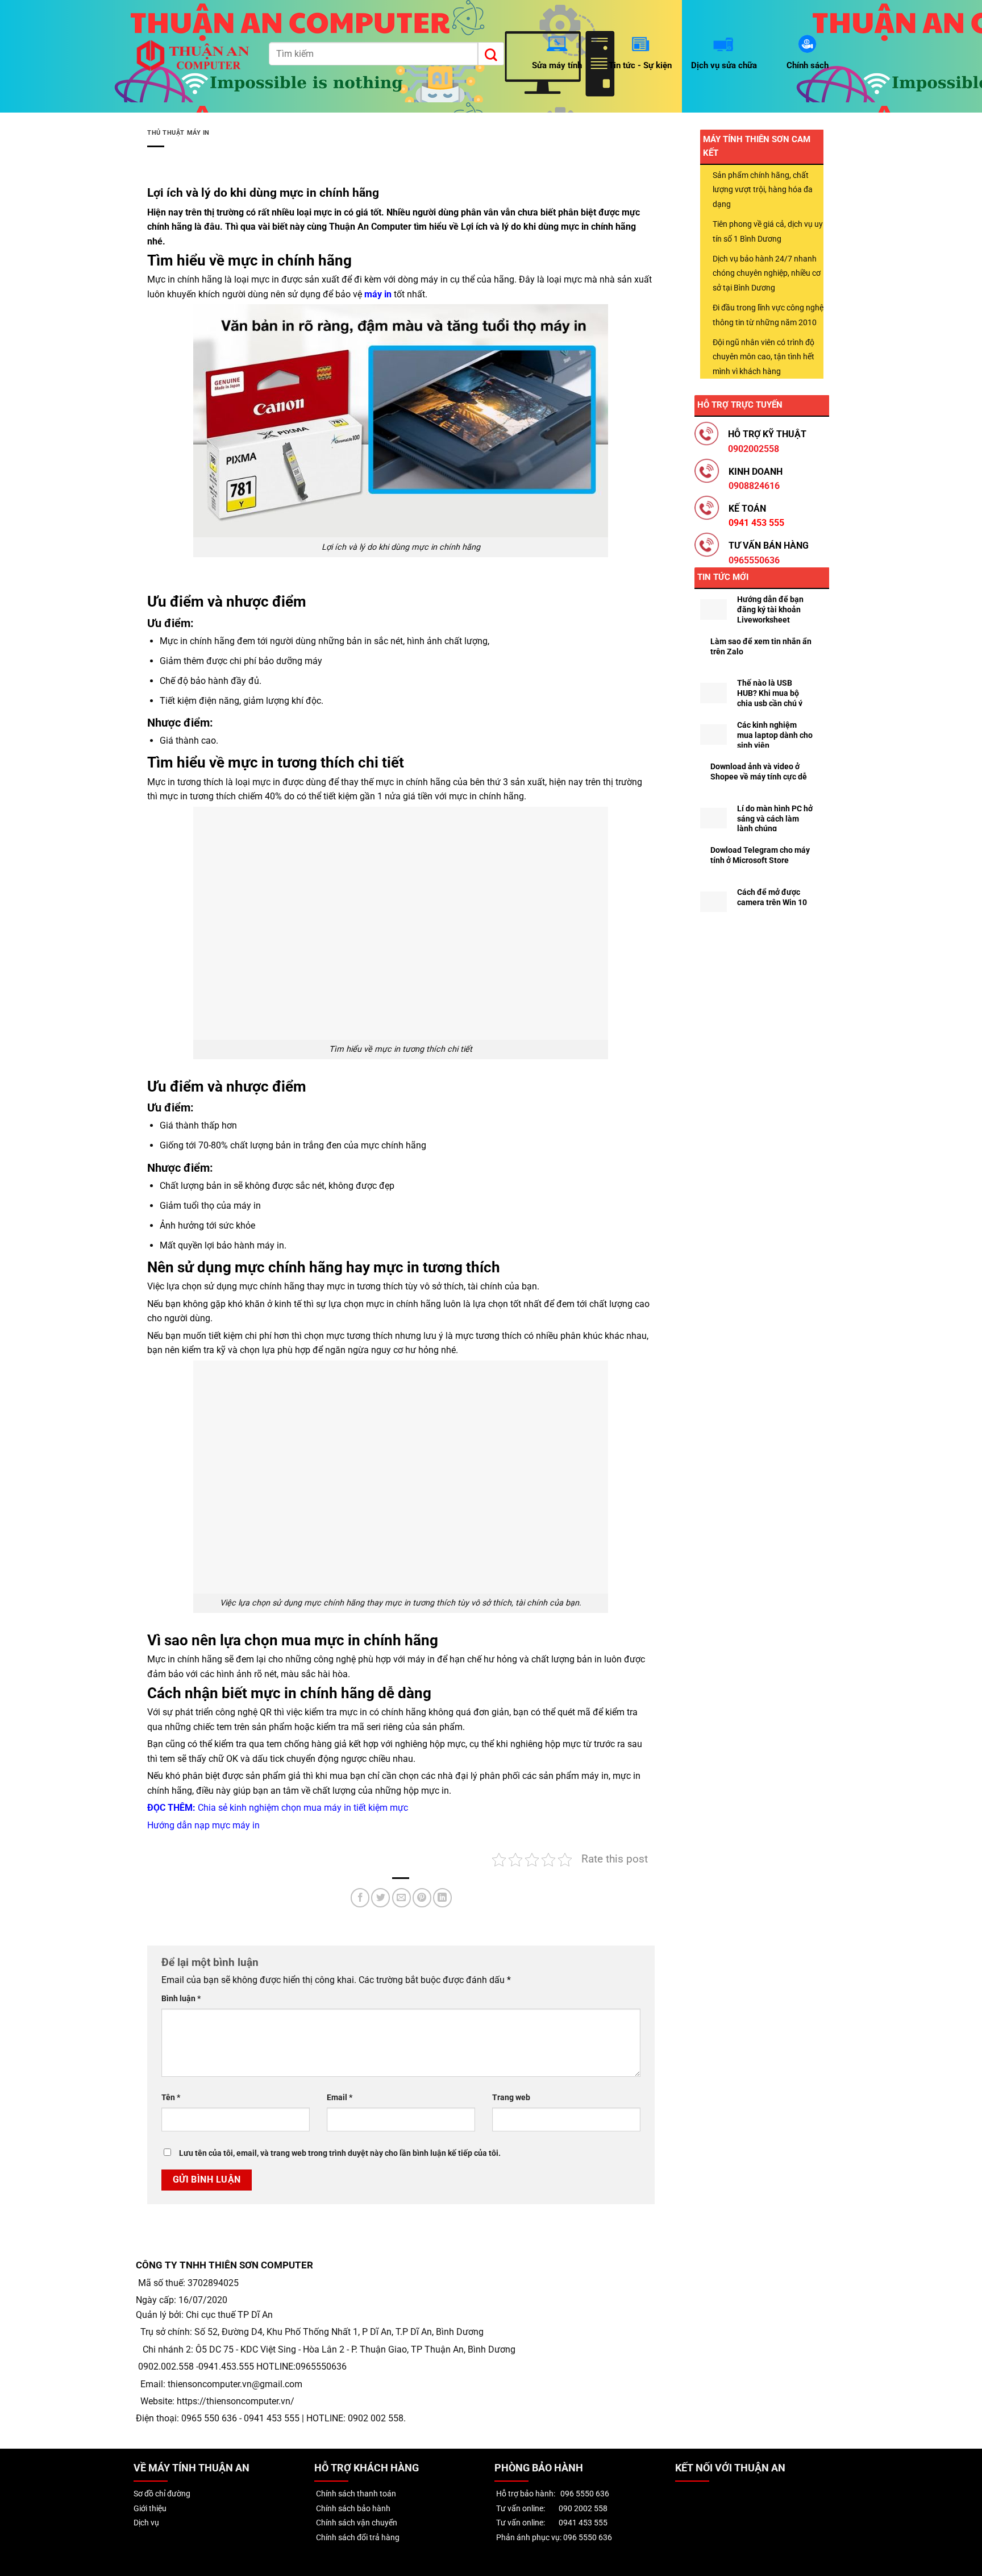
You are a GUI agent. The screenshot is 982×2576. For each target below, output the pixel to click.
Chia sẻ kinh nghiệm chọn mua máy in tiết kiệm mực (303, 1808)
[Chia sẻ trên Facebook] (360, 1898)
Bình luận (181, 1999)
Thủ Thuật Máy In (178, 133)
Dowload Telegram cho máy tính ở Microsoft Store (760, 855)
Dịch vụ (146, 2523)
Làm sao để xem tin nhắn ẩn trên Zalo (761, 646)
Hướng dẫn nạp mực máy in (203, 1825)
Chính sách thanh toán (355, 2494)
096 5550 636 (585, 2494)
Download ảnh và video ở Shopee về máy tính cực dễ (759, 771)
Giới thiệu (150, 2509)
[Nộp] (491, 53)
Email (340, 2098)
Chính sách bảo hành (352, 2509)
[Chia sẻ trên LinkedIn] (442, 1898)
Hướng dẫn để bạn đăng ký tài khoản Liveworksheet (770, 609)
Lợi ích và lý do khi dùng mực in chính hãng (548, 227)
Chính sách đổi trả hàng (357, 2538)
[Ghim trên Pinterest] (422, 1898)
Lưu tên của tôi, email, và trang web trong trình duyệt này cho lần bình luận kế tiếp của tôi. (340, 2153)
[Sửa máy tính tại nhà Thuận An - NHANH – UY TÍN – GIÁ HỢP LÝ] (195, 56)
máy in (378, 294)
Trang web (511, 2098)
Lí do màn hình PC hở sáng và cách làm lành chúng (775, 819)
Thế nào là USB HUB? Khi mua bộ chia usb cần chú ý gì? (770, 698)
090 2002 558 (583, 2509)
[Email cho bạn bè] (401, 1898)
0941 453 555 (583, 2523)
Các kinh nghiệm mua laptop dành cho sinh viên (775, 735)
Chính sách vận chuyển (356, 2523)
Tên (171, 2098)
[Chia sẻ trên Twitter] (380, 1898)
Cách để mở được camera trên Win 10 (772, 897)
